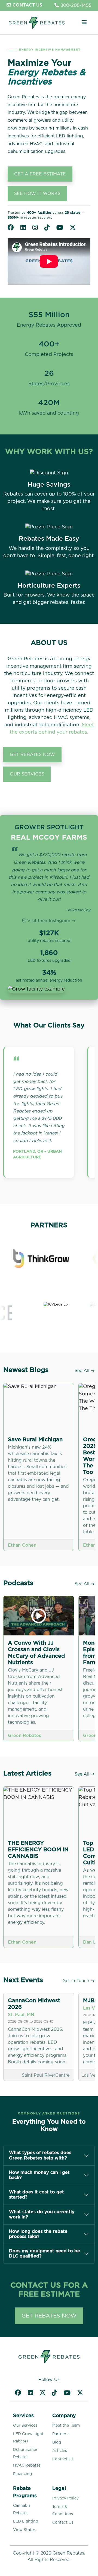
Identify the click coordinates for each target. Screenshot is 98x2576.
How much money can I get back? (39, 2175)
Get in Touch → (79, 1981)
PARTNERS (49, 1225)
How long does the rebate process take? (38, 2234)
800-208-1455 (76, 5)
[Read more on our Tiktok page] (47, 228)
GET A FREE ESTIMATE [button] (40, 174)
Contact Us (63, 2459)
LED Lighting (26, 2521)
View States (24, 2530)
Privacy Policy (65, 2498)
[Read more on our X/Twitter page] (73, 228)
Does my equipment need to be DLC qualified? (45, 2254)
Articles (60, 2451)
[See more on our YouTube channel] (60, 228)
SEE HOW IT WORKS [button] (37, 194)
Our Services (25, 2426)
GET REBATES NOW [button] (32, 755)
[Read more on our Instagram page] (35, 228)
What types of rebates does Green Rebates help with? (40, 2155)
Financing (22, 2474)
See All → (85, 1371)
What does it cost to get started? (36, 2195)
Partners (60, 2434)
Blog (57, 2442)
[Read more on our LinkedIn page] (23, 228)
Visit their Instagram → (51, 921)
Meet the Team (66, 2426)
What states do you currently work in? (42, 2214)
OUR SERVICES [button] (27, 774)
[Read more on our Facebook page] (11, 228)
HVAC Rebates (27, 2465)
